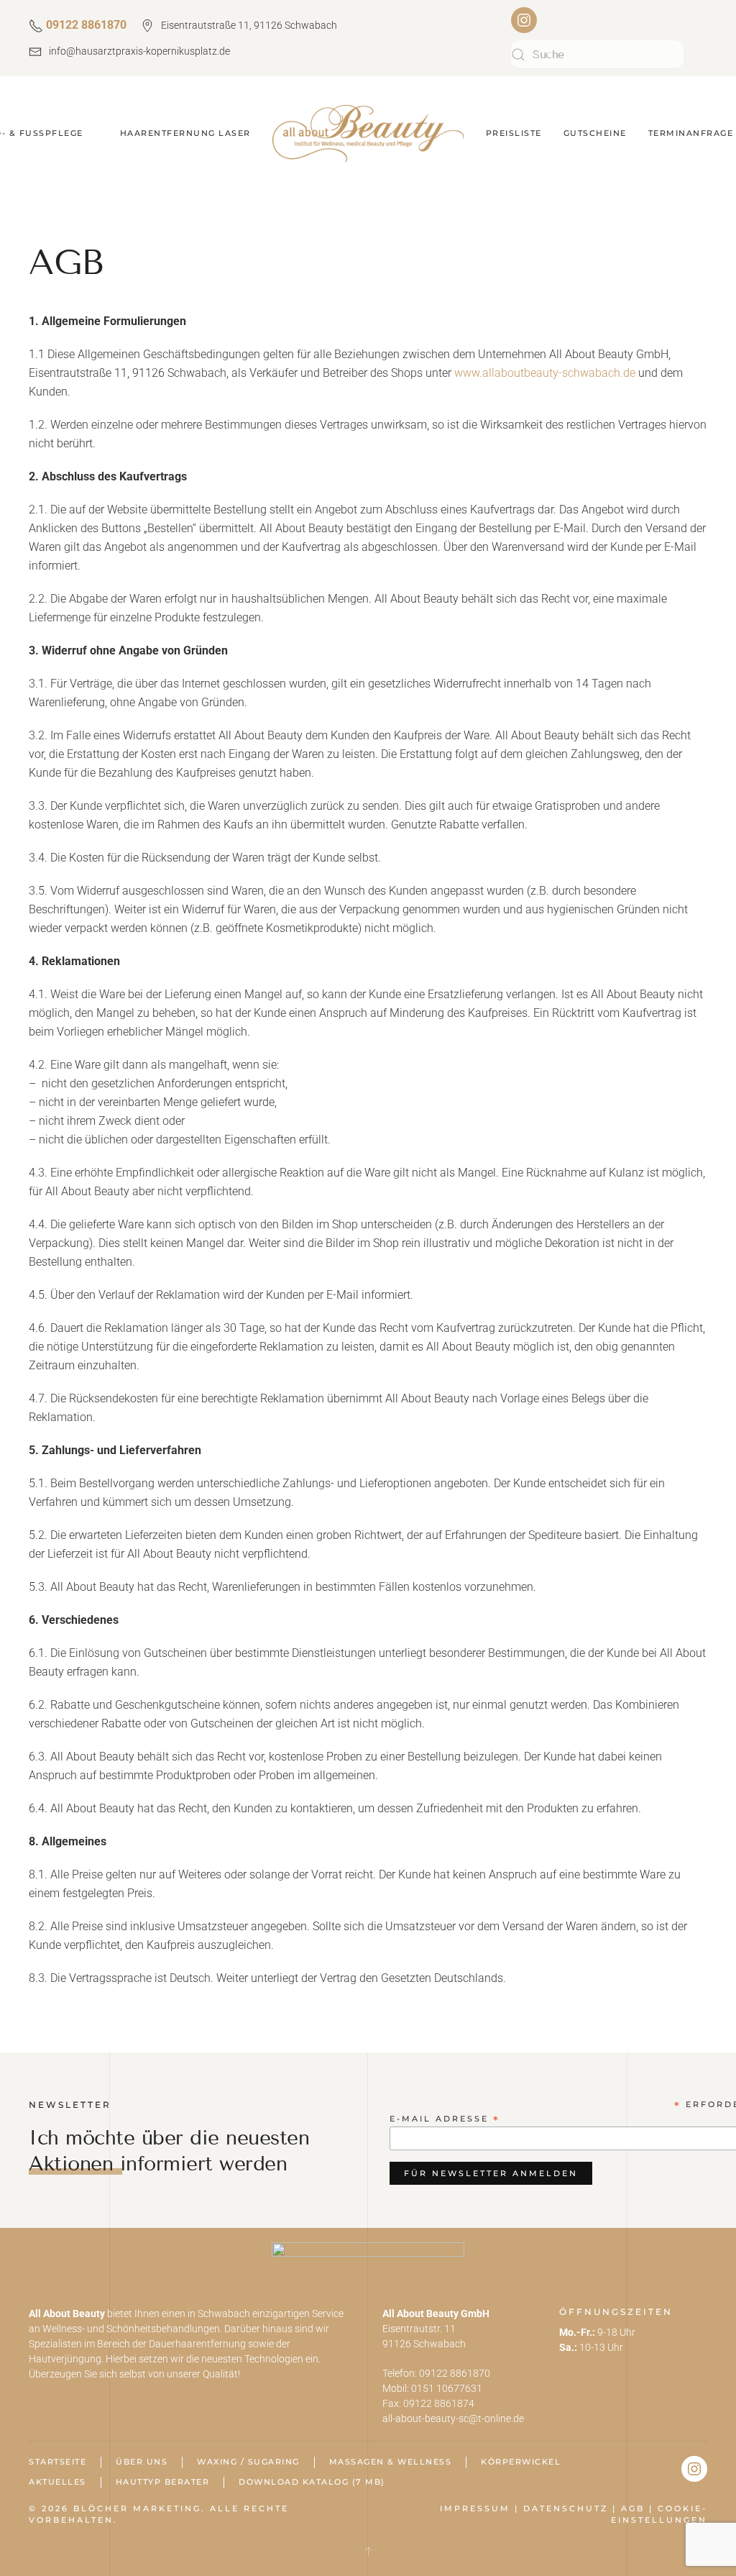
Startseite (57, 2462)
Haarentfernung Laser (185, 133)
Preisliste (514, 133)
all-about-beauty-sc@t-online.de (453, 2419)
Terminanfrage (691, 133)
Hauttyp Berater (163, 2482)
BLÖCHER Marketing (137, 2508)
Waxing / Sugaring (248, 2462)
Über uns (142, 2462)
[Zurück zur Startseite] (368, 134)
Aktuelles (57, 2482)
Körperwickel (521, 2462)
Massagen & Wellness (391, 2462)
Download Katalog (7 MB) (312, 2482)
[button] (368, 2551)
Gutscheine (595, 133)
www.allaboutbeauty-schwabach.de (545, 373)
